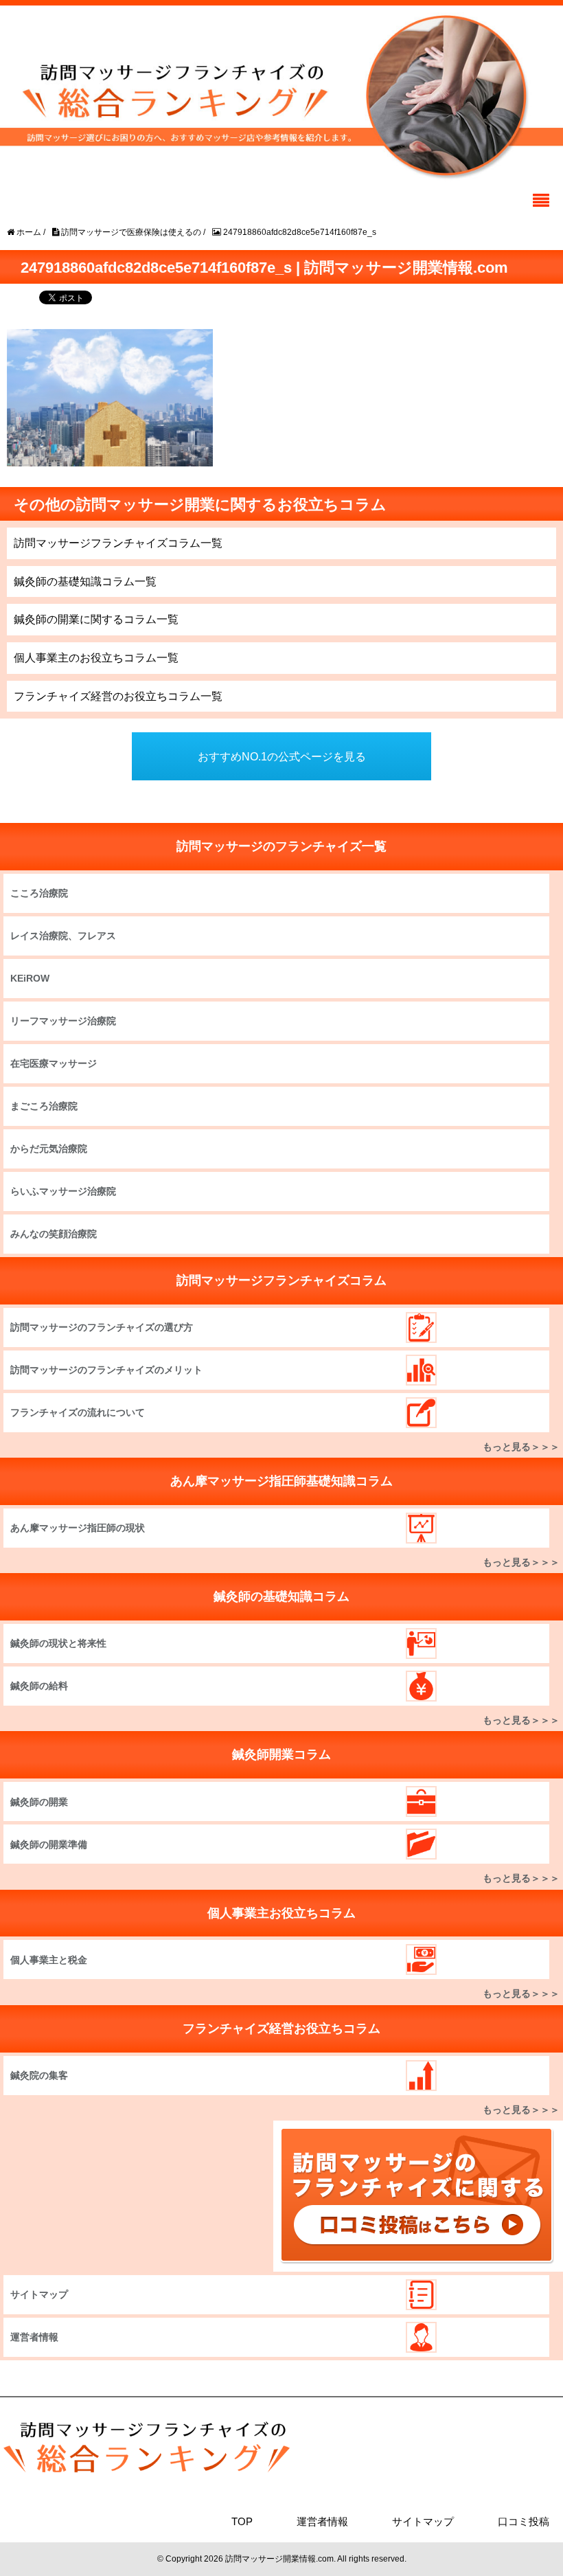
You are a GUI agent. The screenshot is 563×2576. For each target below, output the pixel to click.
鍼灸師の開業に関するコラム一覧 (96, 619)
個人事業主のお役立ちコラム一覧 (96, 658)
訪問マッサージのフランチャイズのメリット (106, 1370)
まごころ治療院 (44, 1106)
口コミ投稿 (524, 2521)
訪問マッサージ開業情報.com (279, 2559)
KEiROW (30, 978)
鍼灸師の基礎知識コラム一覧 (85, 581)
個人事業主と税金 (49, 1960)
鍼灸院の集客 (39, 2075)
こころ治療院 (39, 893)
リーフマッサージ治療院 (63, 1021)
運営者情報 (34, 2337)
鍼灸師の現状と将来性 (58, 1643)
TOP (242, 2521)
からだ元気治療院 (49, 1149)
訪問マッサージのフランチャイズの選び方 (102, 1327)
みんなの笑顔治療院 (54, 1234)
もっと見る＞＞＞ (521, 1447)
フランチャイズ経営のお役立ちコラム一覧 (118, 696)
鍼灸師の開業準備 (49, 1844)
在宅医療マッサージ (54, 1063)
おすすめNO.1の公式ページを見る (282, 757)
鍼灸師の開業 (39, 1802)
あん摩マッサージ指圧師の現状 (78, 1528)
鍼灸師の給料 (39, 1686)
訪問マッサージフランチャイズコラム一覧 (118, 543)
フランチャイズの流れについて (78, 1412)
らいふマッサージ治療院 (63, 1191)
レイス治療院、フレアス (63, 936)
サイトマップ (39, 2294)
